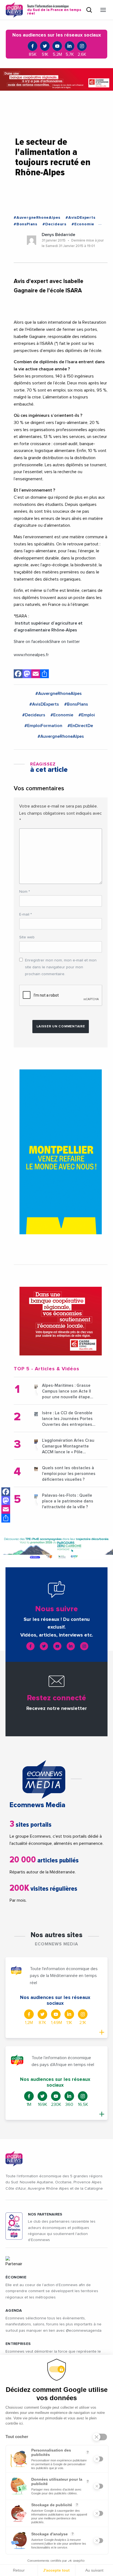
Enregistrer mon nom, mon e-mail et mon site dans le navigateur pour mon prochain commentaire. (61, 967)
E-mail (26, 914)
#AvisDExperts (80, 218)
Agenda (14, 2311)
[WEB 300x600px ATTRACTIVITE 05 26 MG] (61, 1152)
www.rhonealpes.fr (31, 655)
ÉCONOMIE (16, 2277)
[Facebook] (6, 1492)
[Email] (6, 1509)
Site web (27, 937)
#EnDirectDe (80, 726)
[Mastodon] (6, 1501)
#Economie (83, 224)
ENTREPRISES (18, 2344)
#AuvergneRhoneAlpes (37, 218)
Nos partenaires (45, 2214)
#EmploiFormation (43, 726)
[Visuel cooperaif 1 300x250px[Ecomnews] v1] (61, 1321)
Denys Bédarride (58, 235)
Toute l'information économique (54, 10)
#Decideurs (54, 224)
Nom (25, 892)
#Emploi (87, 715)
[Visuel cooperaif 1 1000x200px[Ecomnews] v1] (56, 79)
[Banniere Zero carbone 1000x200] (56, 1548)
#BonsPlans (26, 224)
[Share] (6, 1518)
